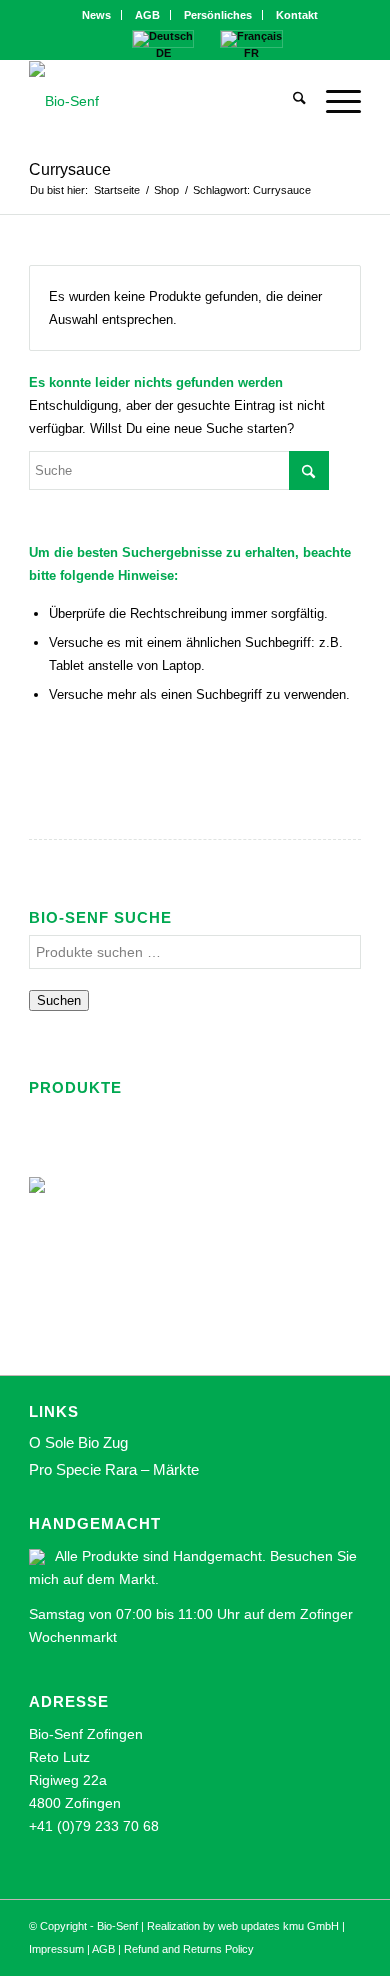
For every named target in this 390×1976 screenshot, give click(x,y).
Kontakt (297, 15)
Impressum (56, 1949)
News (96, 15)
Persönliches (218, 15)
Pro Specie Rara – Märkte (114, 1469)
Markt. (139, 1579)
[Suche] (289, 101)
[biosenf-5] (161, 101)
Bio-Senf (117, 1926)
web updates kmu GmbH (278, 1926)
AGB (147, 15)
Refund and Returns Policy (189, 1949)
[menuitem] (97, 15)
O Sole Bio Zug (78, 1442)
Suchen (59, 1000)
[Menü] (333, 101)
